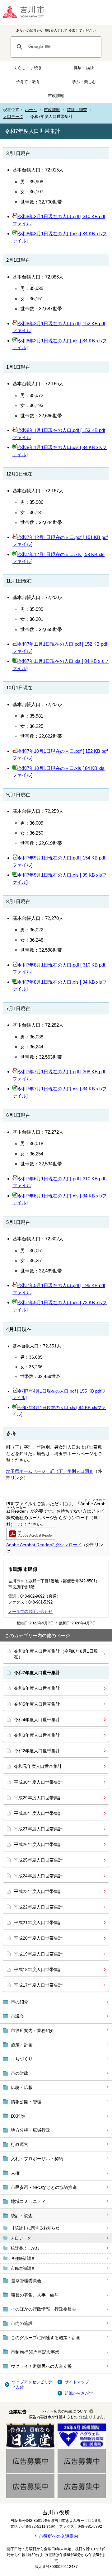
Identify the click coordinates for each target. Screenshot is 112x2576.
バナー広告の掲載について (65, 2411)
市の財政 (20, 2073)
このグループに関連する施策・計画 (46, 2338)
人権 (15, 2173)
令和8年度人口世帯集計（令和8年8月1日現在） (56, 1654)
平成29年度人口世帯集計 (38, 1798)
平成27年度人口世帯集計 (38, 1829)
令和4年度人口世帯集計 (37, 1720)
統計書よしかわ (25, 2248)
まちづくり (22, 2059)
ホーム (31, 110)
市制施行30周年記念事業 (35, 2352)
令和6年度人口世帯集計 (37, 1688)
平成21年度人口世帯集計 (38, 1923)
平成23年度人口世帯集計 (38, 1891)
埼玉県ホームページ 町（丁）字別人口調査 (50, 1471)
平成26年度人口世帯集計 (38, 1844)
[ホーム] (28, 12)
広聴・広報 (22, 2087)
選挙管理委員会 (26, 2281)
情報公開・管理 (26, 2102)
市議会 (17, 2016)
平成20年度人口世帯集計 (38, 1938)
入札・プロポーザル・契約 (37, 2159)
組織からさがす (79, 2393)
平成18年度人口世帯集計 (38, 1969)
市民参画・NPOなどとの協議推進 (44, 2187)
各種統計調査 (23, 2258)
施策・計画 (22, 2045)
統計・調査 (77, 110)
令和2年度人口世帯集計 (37, 1751)
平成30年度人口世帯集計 (38, 1782)
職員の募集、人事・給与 (35, 2295)
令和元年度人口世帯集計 (38, 1766)
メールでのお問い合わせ (30, 1611)
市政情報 (56, 96)
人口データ (13, 117)
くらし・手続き (28, 68)
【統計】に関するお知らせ (35, 2228)
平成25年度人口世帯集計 (38, 1860)
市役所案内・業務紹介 (33, 2030)
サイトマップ (77, 2382)
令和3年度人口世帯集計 (37, 1735)
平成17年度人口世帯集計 (38, 1985)
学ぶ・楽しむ (84, 82)
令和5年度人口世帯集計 (37, 1704)
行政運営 (20, 2144)
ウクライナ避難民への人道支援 (41, 2366)
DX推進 (18, 2116)
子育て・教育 (28, 82)
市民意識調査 (23, 2268)
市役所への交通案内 (58, 2536)
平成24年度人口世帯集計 (38, 1876)
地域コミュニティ (28, 2201)
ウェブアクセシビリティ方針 (32, 2384)
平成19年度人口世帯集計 (38, 1954)
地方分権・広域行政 (30, 2130)
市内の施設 (22, 2323)
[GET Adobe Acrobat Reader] (31, 1538)
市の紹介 (20, 2002)
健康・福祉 (84, 68)
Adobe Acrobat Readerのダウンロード (44, 1545)
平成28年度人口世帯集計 (38, 1813)
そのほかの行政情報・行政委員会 (44, 2309)
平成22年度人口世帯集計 (38, 1907)
